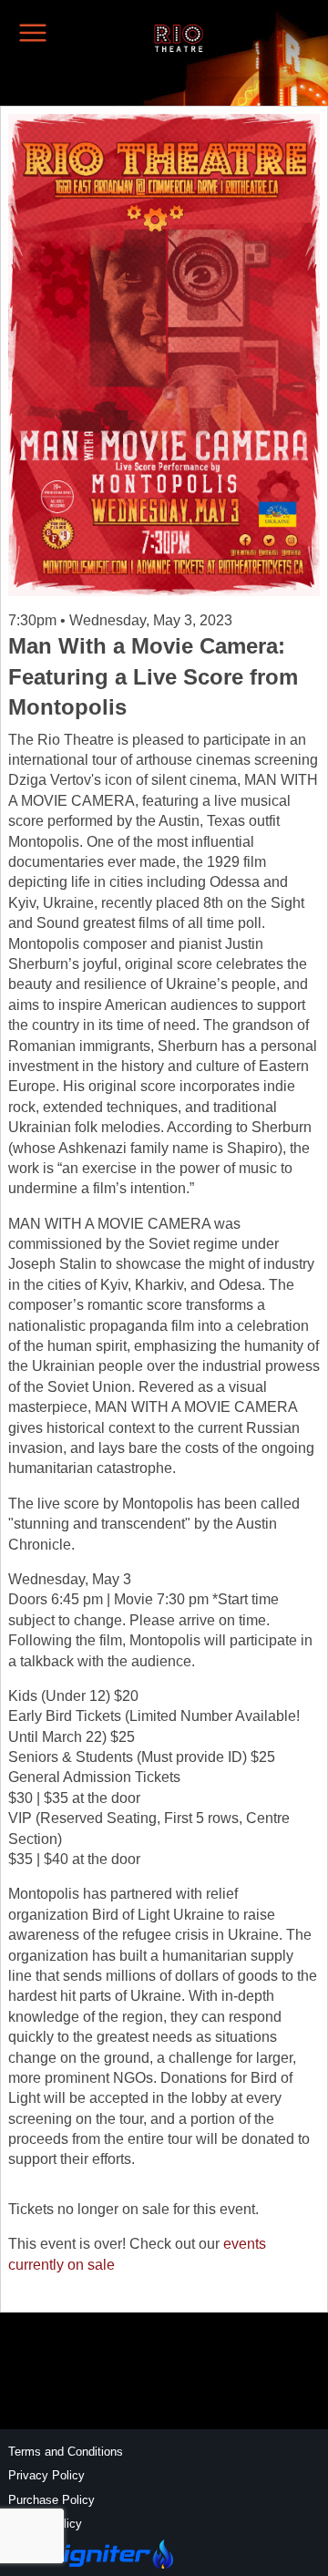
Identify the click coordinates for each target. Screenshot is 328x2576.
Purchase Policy (51, 2500)
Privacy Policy (46, 2475)
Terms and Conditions (66, 2452)
